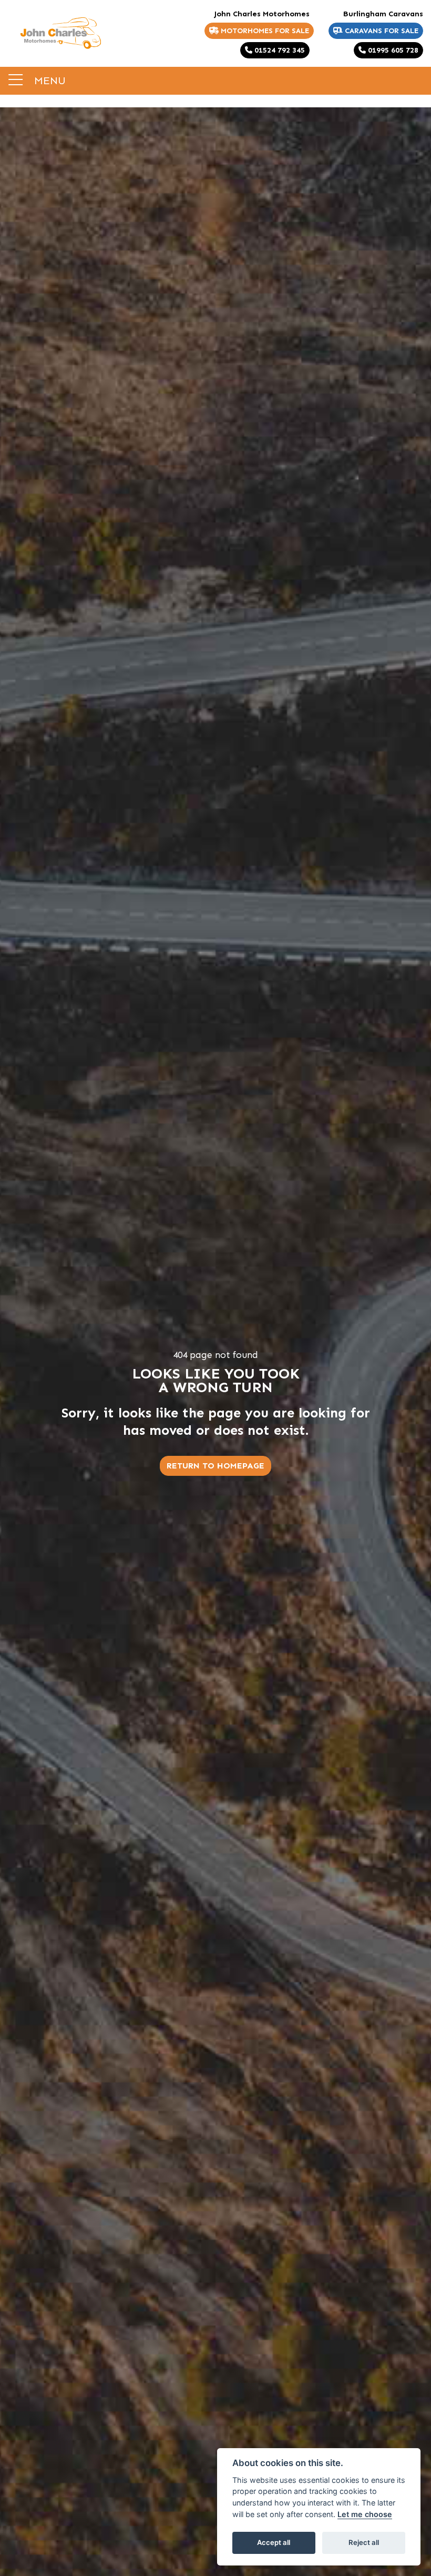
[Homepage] (60, 33)
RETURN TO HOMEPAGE (215, 1466)
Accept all (274, 2542)
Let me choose (365, 2514)
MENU (48, 80)
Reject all (364, 2542)
